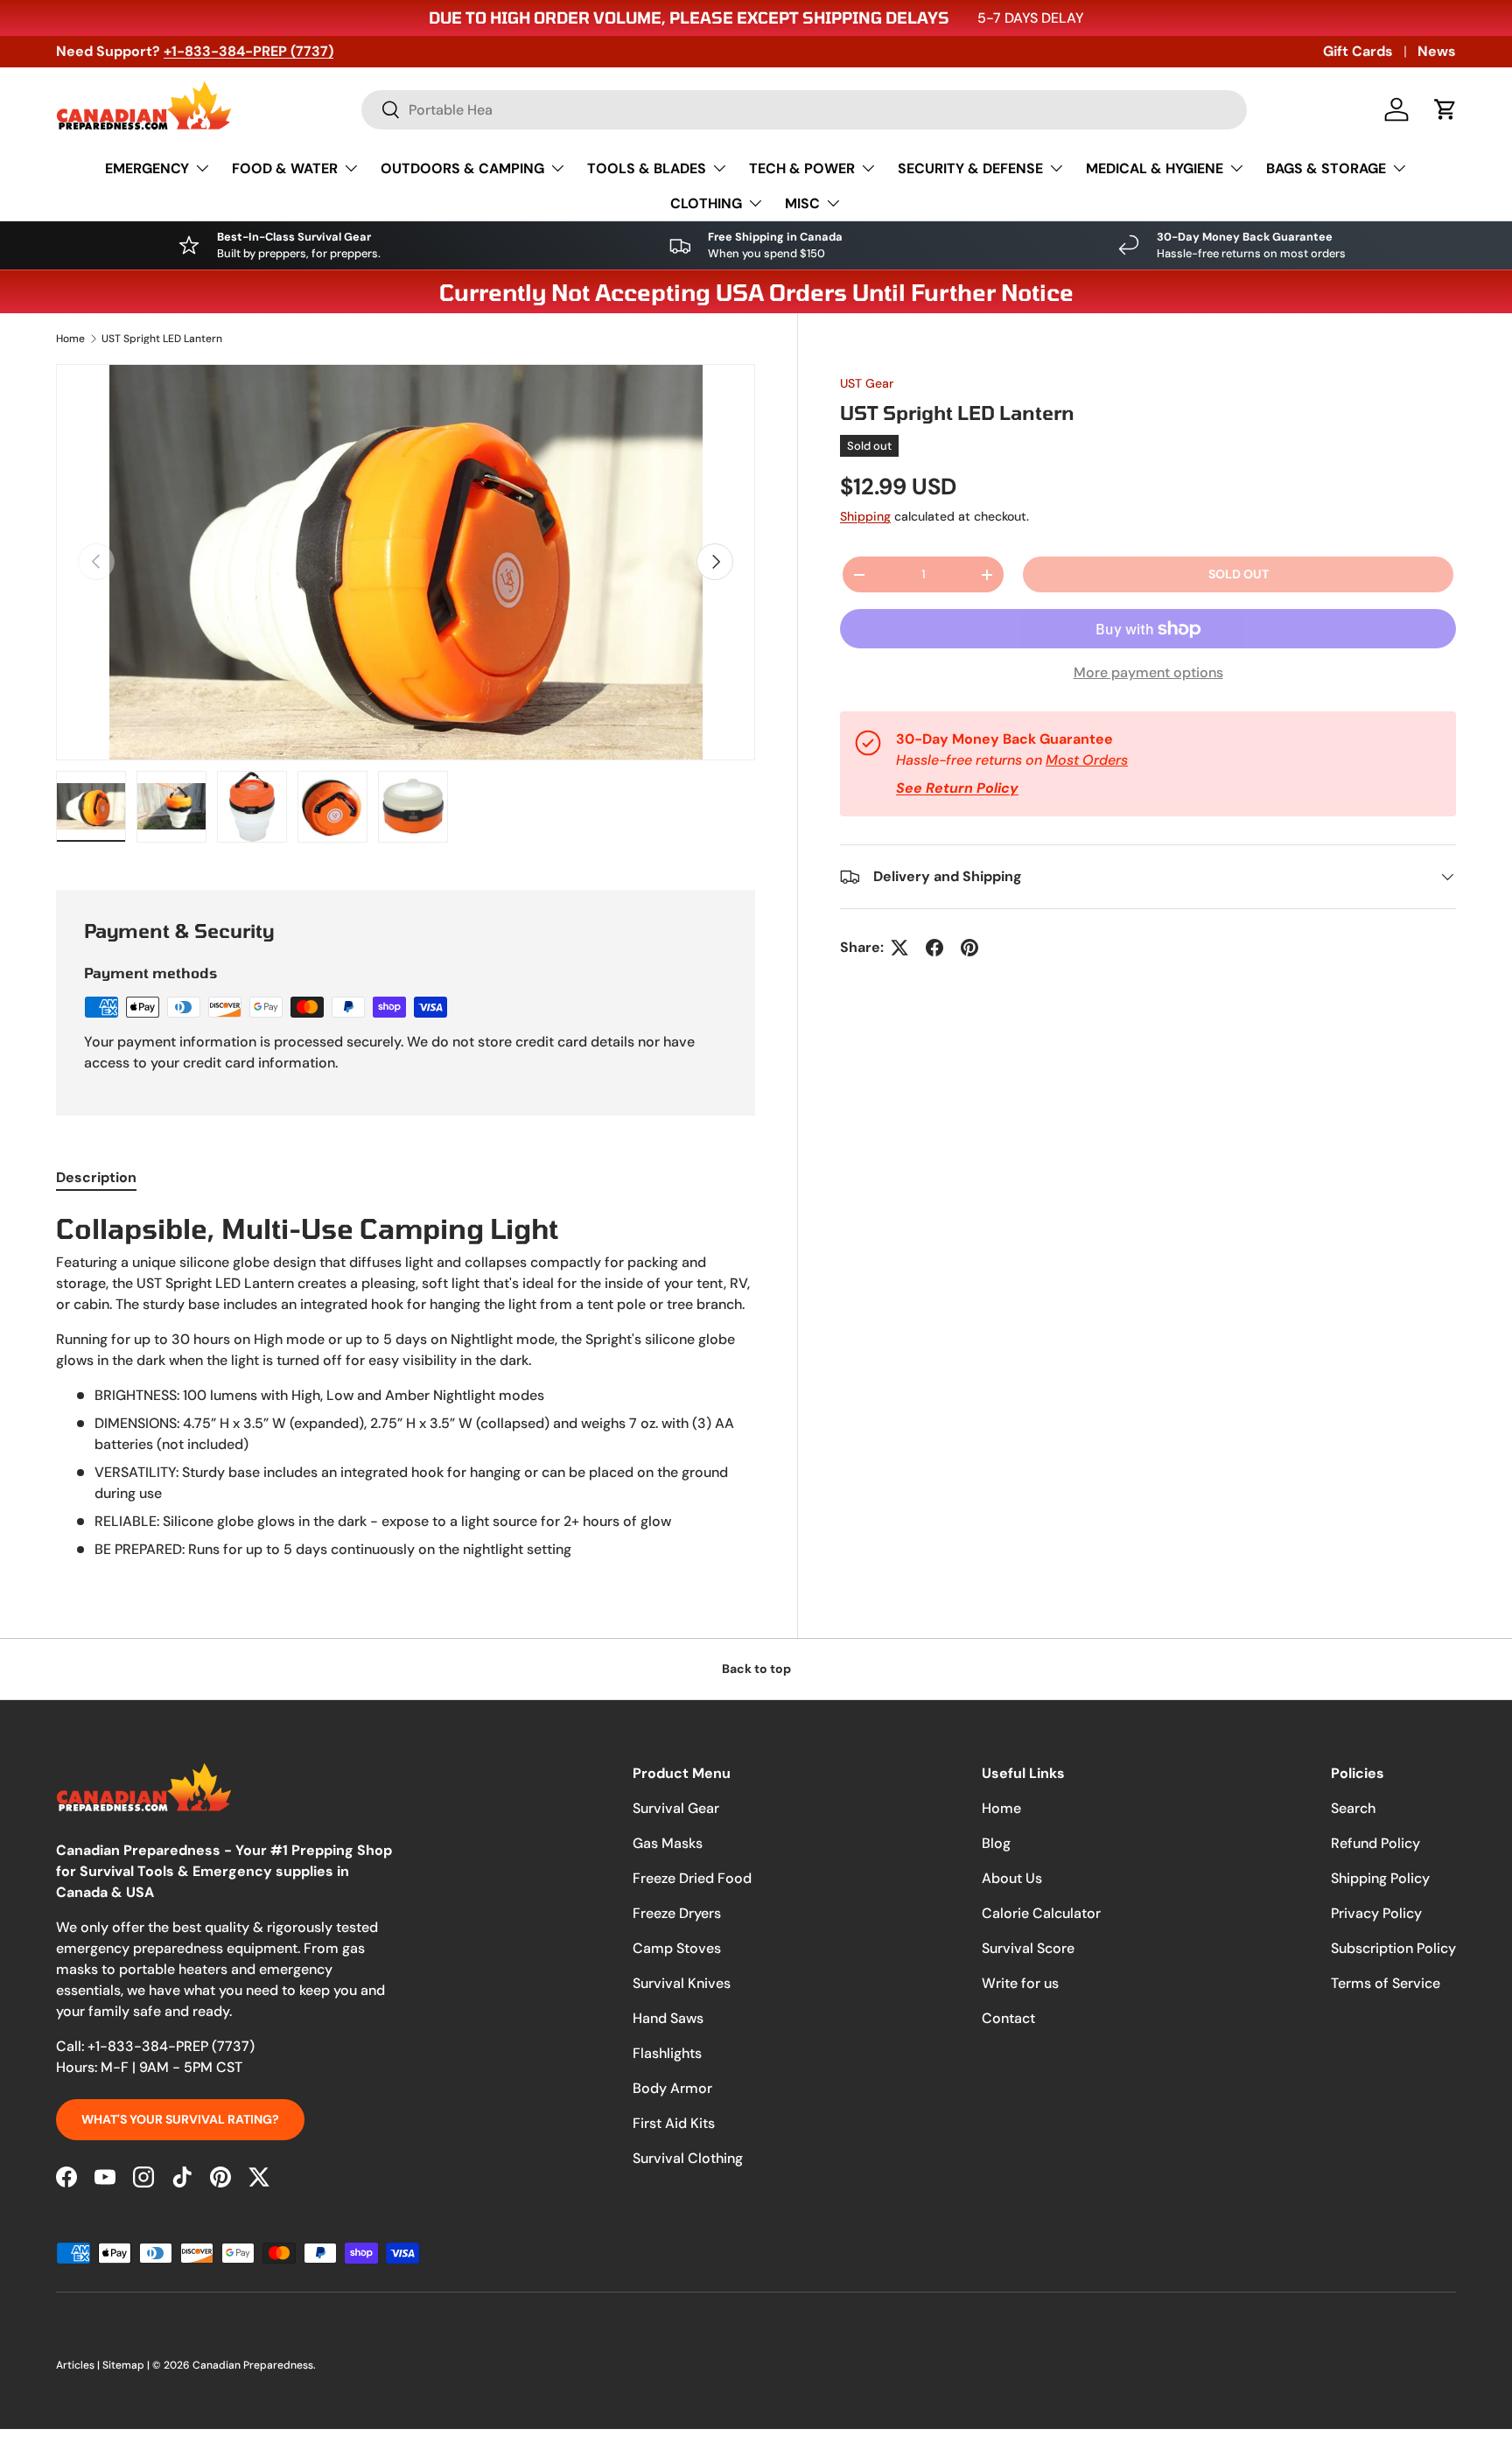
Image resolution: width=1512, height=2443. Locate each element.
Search (1353, 1808)
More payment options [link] (1148, 672)
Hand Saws (668, 2018)
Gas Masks (668, 1843)
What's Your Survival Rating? (180, 2119)
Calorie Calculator (1041, 1913)
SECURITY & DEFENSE (970, 168)
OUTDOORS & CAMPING (462, 168)
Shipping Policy (1380, 1878)
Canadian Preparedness (253, 2365)
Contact (1008, 2018)
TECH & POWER (802, 168)
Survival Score (1028, 1948)
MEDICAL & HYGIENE (1155, 168)
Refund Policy (1375, 1843)
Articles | (79, 2365)
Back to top (756, 1669)
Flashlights (667, 2053)
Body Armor (672, 2088)
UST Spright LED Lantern (162, 339)
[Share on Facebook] (934, 948)
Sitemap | (127, 2365)
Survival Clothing (688, 2158)
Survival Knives (682, 1983)
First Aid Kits (674, 2123)
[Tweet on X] (899, 948)
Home (70, 339)
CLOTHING (706, 203)
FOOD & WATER (285, 168)
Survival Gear (676, 1808)
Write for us (1020, 1983)
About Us (1012, 1878)
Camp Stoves (677, 1948)
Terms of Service (1386, 1983)
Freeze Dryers (677, 1913)
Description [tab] (96, 1177)
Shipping (865, 516)
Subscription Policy (1393, 1948)
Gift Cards (1358, 51)
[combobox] (804, 110)
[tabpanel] (406, 1386)
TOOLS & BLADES (647, 168)
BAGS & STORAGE (1326, 168)
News (1437, 51)
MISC (802, 203)
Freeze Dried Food (692, 1878)
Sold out (1239, 574)
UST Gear (867, 383)
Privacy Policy (1376, 1913)
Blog (996, 1843)
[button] (1445, 109)
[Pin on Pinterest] (969, 948)
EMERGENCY (147, 168)
